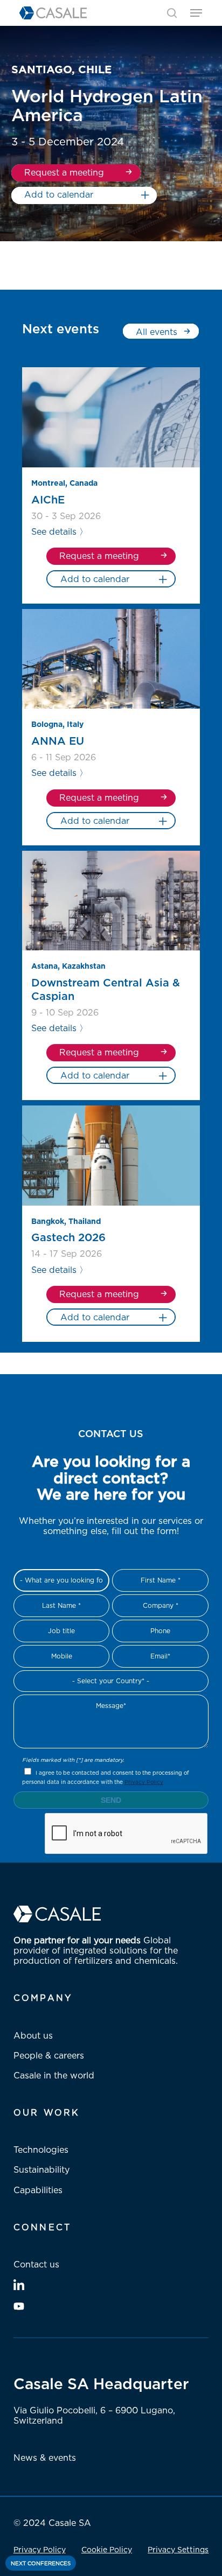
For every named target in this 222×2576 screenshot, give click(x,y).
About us (33, 2035)
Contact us (36, 2264)
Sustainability (41, 2169)
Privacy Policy (144, 1782)
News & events (45, 2458)
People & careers (49, 2055)
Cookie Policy (107, 2549)
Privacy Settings (178, 2549)
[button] (196, 13)
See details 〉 (60, 531)
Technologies (41, 2150)
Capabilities (38, 2190)
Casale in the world (54, 2075)
